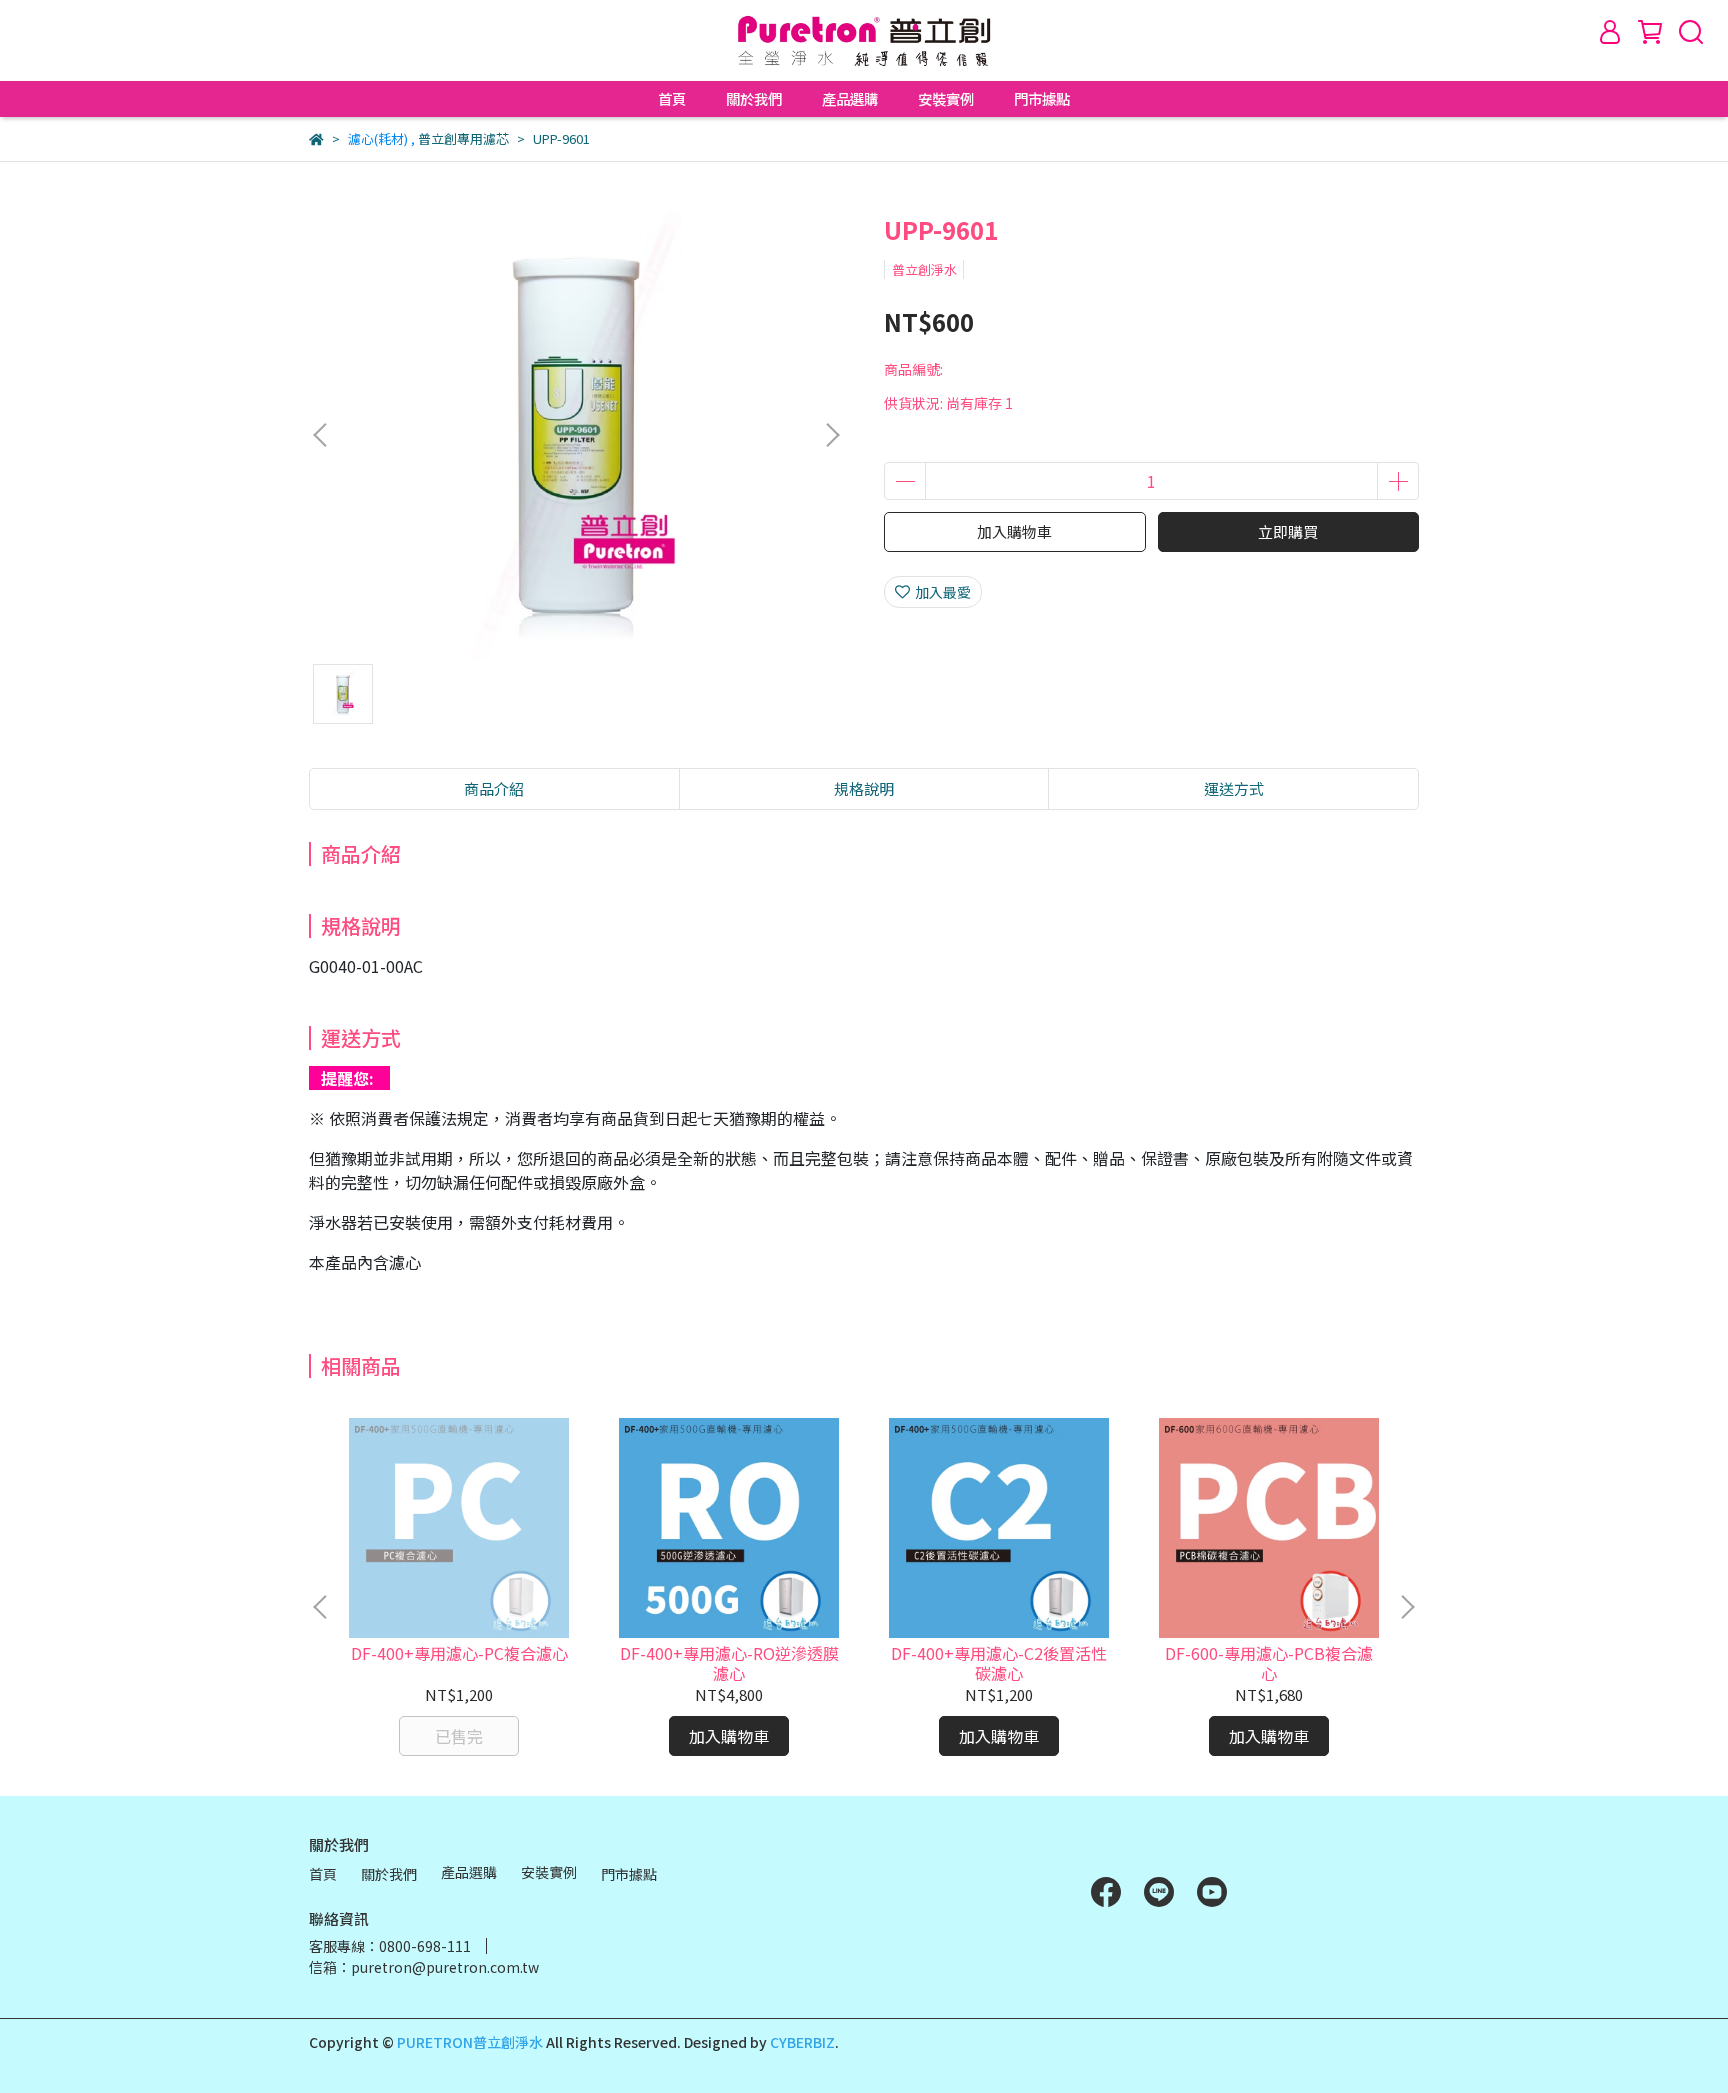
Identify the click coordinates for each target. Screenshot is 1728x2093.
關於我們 (754, 99)
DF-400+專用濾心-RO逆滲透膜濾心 (729, 1663)
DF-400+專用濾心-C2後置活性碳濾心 (999, 1663)
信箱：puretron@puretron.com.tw (424, 1967)
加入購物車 (1014, 531)
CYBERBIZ (802, 2042)
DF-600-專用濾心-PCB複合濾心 (1269, 1663)
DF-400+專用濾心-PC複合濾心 (459, 1653)
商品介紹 (494, 788)
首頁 (672, 99)
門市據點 (1042, 99)
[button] (832, 435)
